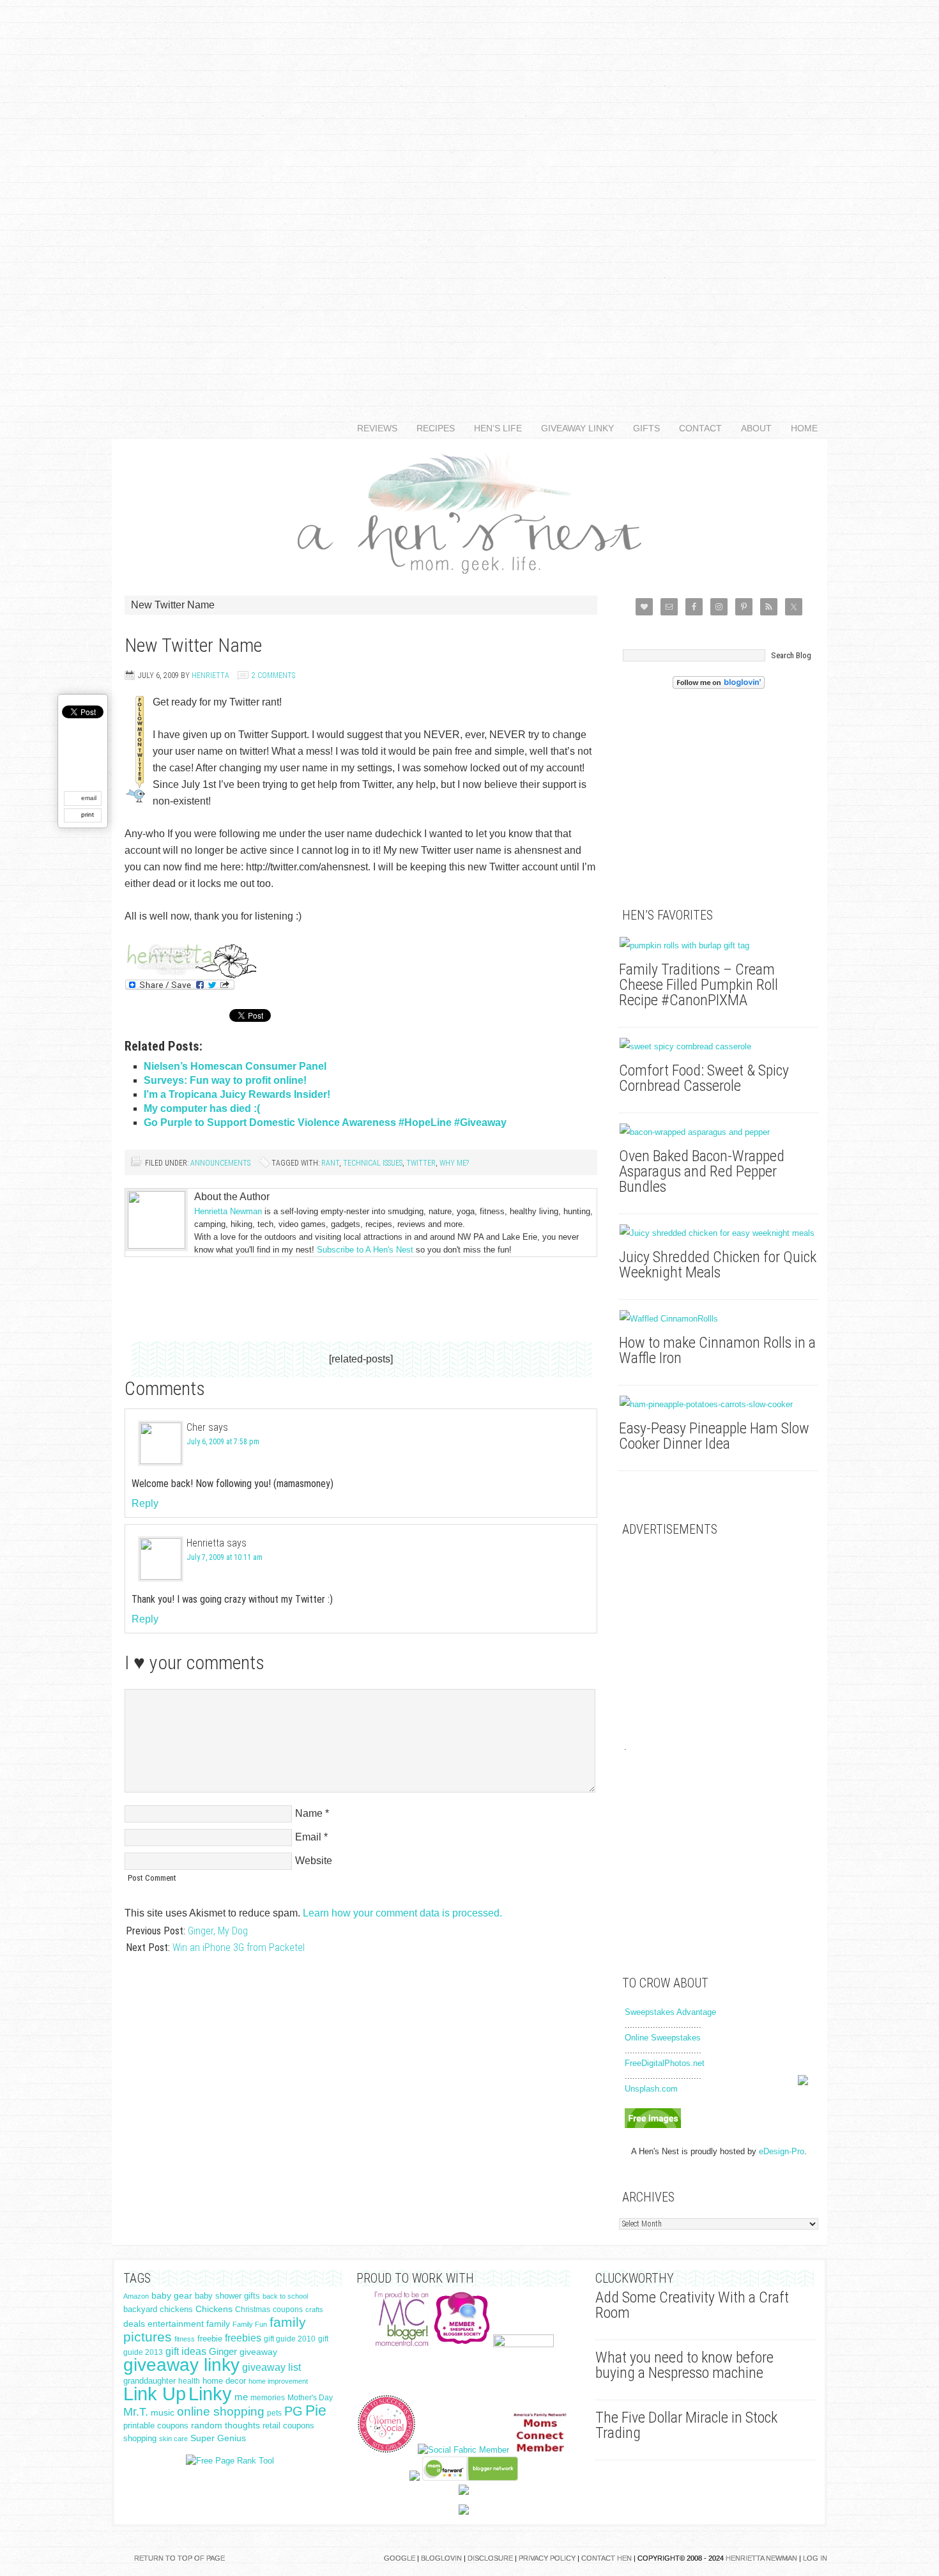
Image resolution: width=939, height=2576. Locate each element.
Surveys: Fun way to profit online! (225, 1080)
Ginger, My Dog (218, 1931)
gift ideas (186, 2351)
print (88, 814)
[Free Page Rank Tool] (230, 2461)
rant (330, 1163)
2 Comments (273, 675)
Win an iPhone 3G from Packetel (239, 1947)
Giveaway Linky (573, 428)
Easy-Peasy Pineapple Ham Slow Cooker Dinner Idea (714, 1436)
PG (294, 2411)
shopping (140, 2438)
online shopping (221, 2411)
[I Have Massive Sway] (415, 2478)
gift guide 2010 (290, 2339)
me (241, 2397)
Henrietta (210, 675)
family (218, 2324)
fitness (185, 2339)
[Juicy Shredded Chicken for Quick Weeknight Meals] (719, 1233)
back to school (285, 2296)
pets (274, 2413)
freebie (210, 2339)
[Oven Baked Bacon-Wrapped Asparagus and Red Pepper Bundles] (719, 1132)
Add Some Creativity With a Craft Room (692, 2305)
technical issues (373, 1163)
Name (309, 1813)
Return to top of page (179, 2558)
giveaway (258, 2352)
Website (314, 1861)
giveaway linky (181, 2365)
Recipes (431, 428)
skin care (173, 2439)
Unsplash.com (651, 2089)
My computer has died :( (202, 1108)
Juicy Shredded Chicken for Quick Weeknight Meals (718, 1265)
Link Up (155, 2394)
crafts (314, 2310)
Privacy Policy (547, 2558)
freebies (243, 2338)
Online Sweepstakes (663, 2038)
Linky (210, 2394)
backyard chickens (158, 2310)
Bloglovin (441, 2558)
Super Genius (218, 2438)
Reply (145, 1503)
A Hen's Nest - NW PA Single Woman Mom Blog (469, 511)
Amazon (136, 2296)
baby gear (172, 2296)
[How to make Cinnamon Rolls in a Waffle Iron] (719, 1319)
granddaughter (149, 2381)
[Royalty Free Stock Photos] (653, 2125)
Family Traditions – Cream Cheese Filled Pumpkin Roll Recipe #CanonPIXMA (699, 985)
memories (268, 2398)
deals (134, 2324)
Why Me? (454, 1163)
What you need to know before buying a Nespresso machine (684, 2365)
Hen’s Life (493, 428)
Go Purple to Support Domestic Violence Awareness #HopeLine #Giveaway (325, 1122)
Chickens (214, 2309)
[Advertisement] (469, 192)
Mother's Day (310, 2398)
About (752, 428)
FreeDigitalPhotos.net (665, 2063)
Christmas (253, 2310)
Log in (815, 2558)
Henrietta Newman (228, 1211)
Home (804, 428)
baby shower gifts (227, 2296)
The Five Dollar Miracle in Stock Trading (686, 2425)
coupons (288, 2310)
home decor (224, 2381)
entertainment (176, 2324)
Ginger (223, 2352)
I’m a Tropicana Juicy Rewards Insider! (237, 1094)
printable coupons (156, 2426)
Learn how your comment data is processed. (402, 1913)
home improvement (278, 2381)
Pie (316, 2410)
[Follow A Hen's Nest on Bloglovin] (719, 686)
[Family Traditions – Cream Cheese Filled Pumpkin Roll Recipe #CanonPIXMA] (719, 946)
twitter (421, 1163)
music (163, 2413)
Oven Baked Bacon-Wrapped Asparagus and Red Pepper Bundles (702, 1171)
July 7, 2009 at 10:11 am (225, 1557)
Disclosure (490, 2558)
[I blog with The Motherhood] (523, 2344)
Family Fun (250, 2324)
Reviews (372, 428)
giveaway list (271, 2367)
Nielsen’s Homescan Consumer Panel (235, 1066)
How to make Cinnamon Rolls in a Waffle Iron (717, 1350)
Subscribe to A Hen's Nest (365, 1250)
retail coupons (288, 2426)
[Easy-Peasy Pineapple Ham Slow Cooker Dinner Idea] (719, 1405)
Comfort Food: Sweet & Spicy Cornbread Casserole (704, 1078)
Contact (696, 428)
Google (400, 2558)
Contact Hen (607, 2558)
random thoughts (225, 2426)
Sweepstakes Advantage (670, 2012)
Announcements (220, 1163)
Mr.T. (136, 2412)
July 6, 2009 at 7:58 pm (223, 1442)
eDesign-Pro (782, 2151)
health (189, 2381)
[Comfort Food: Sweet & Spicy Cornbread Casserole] (719, 1047)
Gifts (642, 428)
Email (308, 1837)
